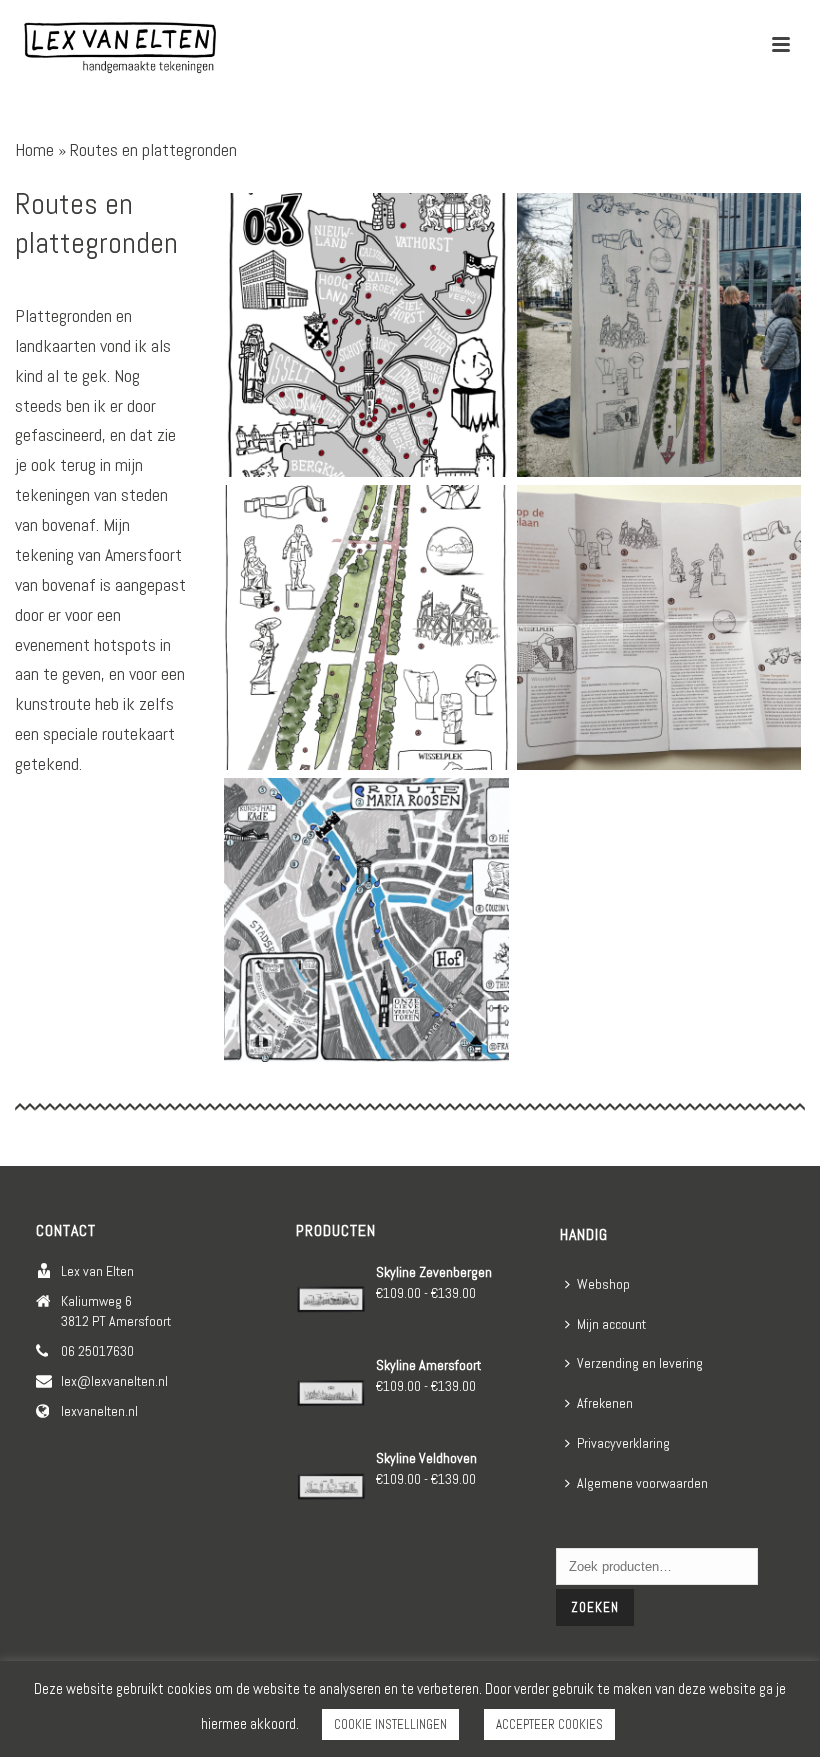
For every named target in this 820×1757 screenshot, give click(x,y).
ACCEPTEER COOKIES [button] (549, 1724)
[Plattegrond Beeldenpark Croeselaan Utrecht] (659, 335)
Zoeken (595, 1607)
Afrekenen (605, 1403)
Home (34, 149)
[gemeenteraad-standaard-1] (366, 335)
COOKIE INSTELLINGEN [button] (390, 1724)
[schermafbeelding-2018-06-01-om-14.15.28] (366, 920)
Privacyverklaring (623, 1443)
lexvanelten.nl (99, 1411)
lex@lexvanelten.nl (114, 1381)
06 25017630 (97, 1351)
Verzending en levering (640, 1363)
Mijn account (611, 1324)
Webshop (603, 1284)
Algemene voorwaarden (642, 1483)
